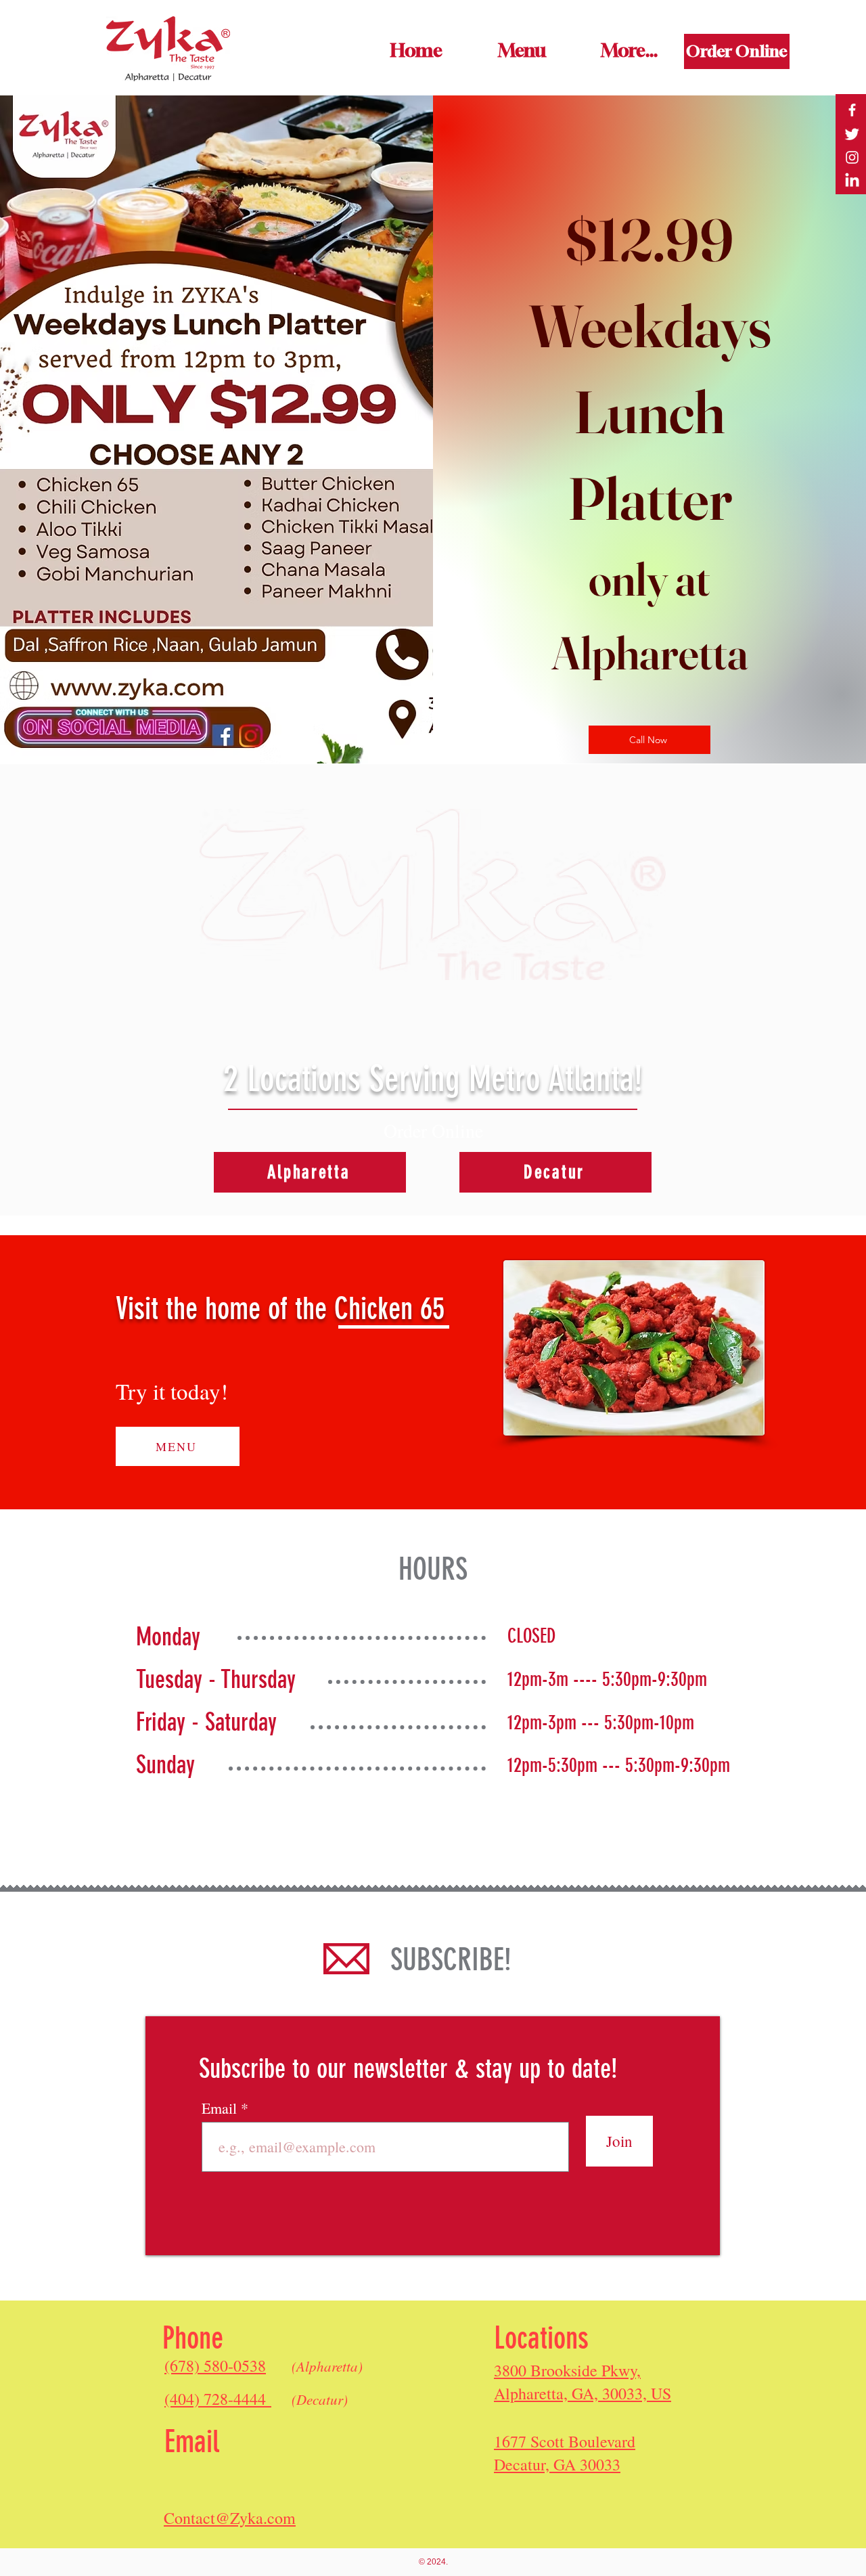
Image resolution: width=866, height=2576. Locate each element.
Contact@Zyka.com (230, 2518)
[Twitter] (852, 134)
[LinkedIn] (852, 181)
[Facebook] (852, 110)
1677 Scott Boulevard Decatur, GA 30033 (565, 2453)
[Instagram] (852, 157)
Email (221, 2108)
